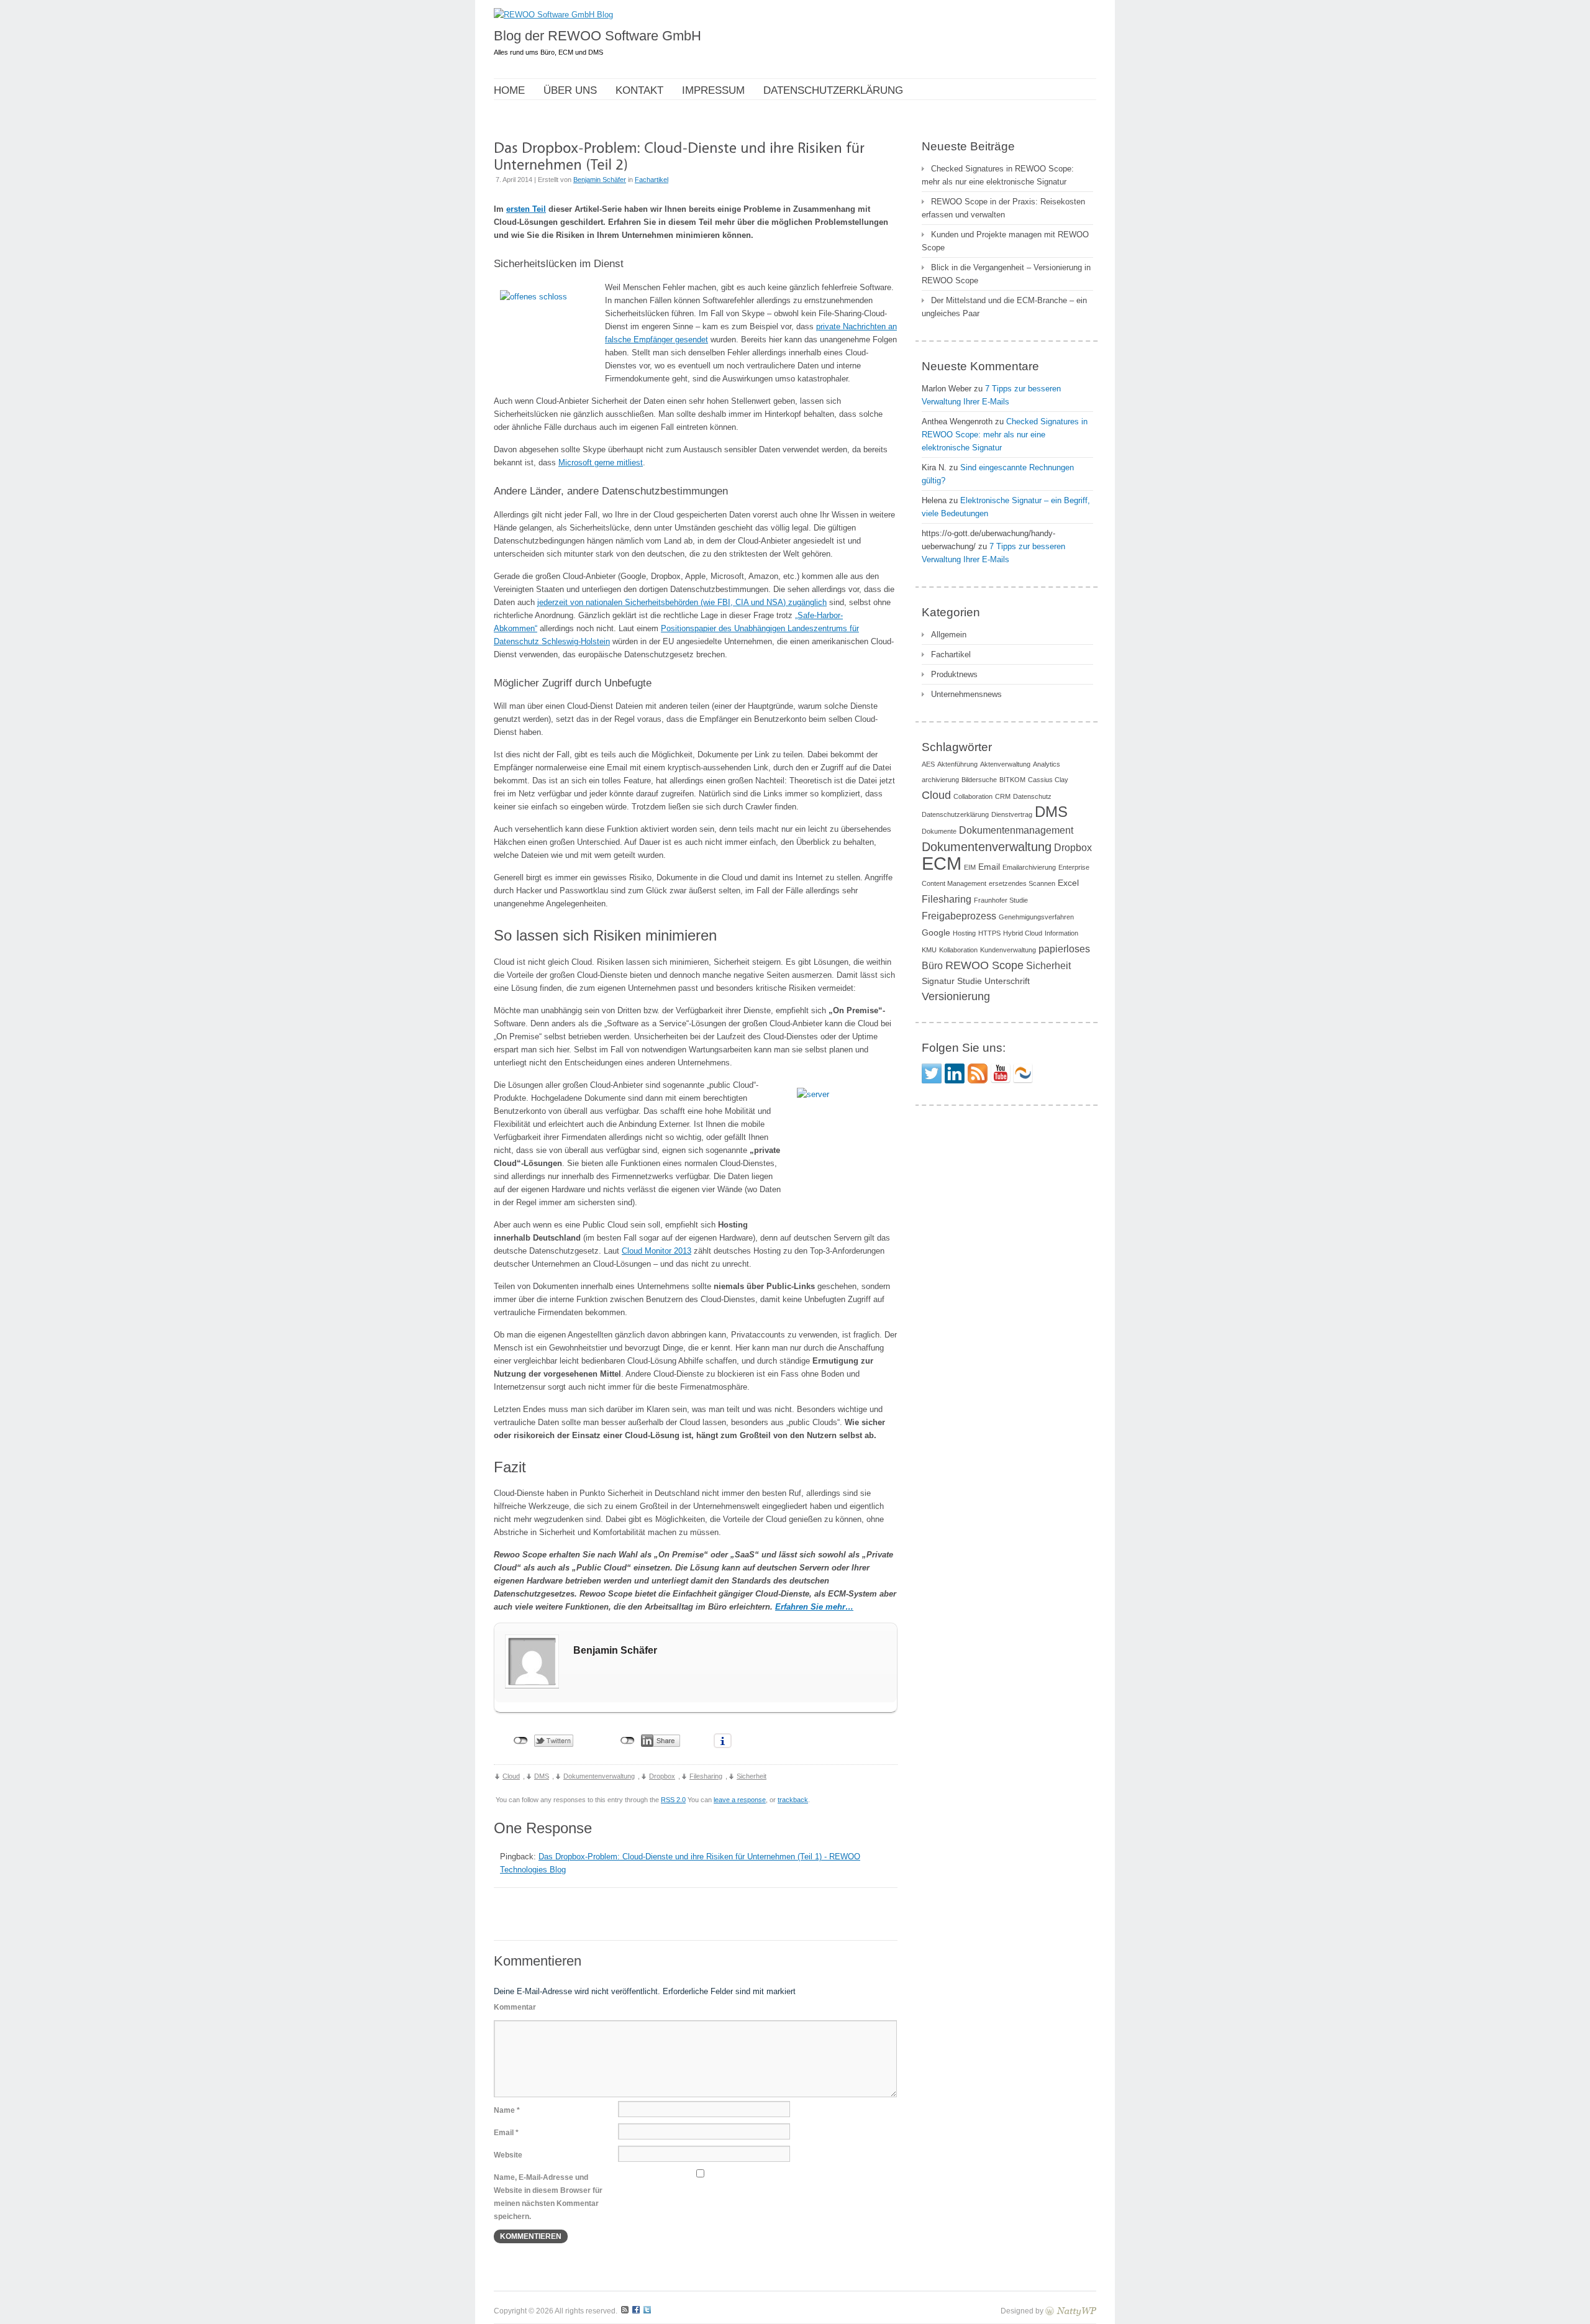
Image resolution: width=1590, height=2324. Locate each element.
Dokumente (939, 831)
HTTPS (989, 933)
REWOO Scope (984, 965)
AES (928, 764)
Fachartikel (652, 180)
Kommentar (515, 2007)
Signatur (938, 981)
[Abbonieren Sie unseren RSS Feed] (978, 1073)
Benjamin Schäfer (600, 180)
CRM (1003, 796)
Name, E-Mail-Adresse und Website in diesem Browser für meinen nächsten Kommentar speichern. (548, 2197)
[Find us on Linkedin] (955, 1073)
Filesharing (706, 1776)
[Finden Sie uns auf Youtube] (1001, 1073)
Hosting (964, 933)
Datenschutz (1032, 796)
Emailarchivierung (1029, 867)
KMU (929, 950)
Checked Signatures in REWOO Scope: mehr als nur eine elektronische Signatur (998, 175)
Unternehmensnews (966, 694)
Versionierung (956, 996)
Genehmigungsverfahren (1036, 917)
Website (508, 2155)
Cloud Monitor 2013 (656, 1251)
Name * (507, 2110)
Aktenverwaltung (1005, 764)
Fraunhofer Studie (1001, 900)
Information (1061, 933)
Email (989, 867)
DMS (542, 1776)
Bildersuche (979, 780)
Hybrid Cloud (1023, 933)
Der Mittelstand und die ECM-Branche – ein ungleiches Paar (1004, 307)
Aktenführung (957, 764)
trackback (793, 1800)
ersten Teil (526, 209)
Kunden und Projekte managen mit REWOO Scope (1005, 241)
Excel (1068, 883)
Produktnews (954, 674)
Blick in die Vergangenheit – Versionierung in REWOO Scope (1006, 274)
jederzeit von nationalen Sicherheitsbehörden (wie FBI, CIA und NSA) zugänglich (682, 602)
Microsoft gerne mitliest (601, 463)
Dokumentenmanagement (1016, 830)
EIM (970, 867)
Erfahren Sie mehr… (814, 1607)
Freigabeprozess (959, 916)
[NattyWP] (1071, 2311)
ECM (942, 863)
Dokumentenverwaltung (599, 1776)
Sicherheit (752, 1776)
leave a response (740, 1800)
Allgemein (949, 635)
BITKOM (1012, 780)
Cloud (511, 1776)
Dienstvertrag (1012, 814)
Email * (506, 2133)
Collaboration (973, 796)
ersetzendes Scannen (1022, 883)
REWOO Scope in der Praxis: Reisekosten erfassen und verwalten (1003, 208)
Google (936, 932)
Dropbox (662, 1776)
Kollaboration (958, 950)
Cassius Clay (1048, 780)
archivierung (940, 780)
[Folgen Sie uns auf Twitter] (932, 1073)
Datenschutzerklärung (955, 814)
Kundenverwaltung (1008, 950)
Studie (970, 981)
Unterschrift (1007, 981)
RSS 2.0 (673, 1800)
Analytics (1047, 764)
